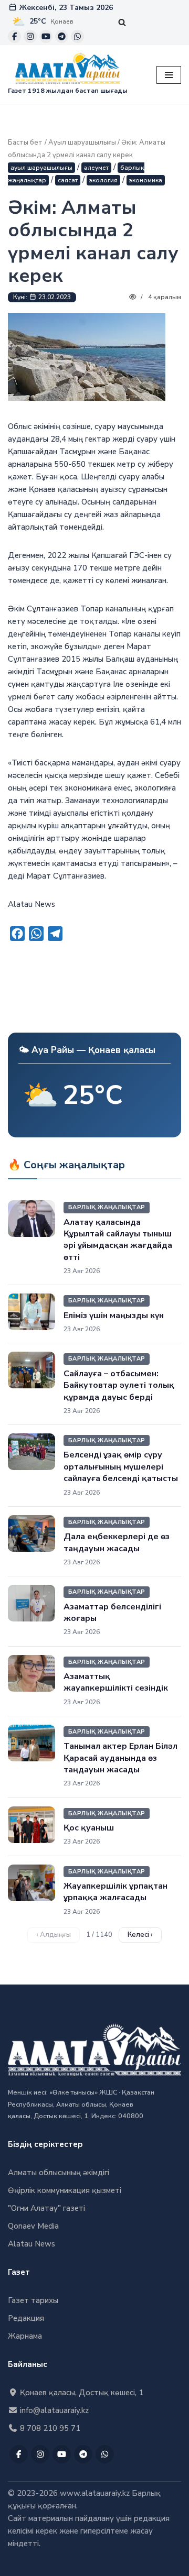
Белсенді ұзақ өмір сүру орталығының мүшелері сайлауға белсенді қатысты (121, 1467)
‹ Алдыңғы (54, 1935)
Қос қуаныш (89, 1828)
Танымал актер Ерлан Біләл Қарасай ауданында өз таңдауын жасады (120, 1758)
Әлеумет (96, 168)
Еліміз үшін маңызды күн (114, 1316)
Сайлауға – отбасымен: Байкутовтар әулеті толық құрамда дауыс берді (119, 1385)
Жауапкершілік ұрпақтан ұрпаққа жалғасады (115, 1892)
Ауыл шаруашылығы (82, 142)
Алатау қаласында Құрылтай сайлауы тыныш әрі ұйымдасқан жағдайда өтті (118, 1240)
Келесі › (140, 1935)
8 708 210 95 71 (49, 2428)
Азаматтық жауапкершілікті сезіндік (116, 1682)
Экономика (146, 180)
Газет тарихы (33, 2300)
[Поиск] (122, 22)
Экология (103, 180)
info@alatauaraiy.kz (53, 2410)
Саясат (68, 180)
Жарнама (25, 2336)
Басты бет (25, 142)
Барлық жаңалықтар (107, 1207)
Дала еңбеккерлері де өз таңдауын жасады (117, 1542)
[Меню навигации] (169, 75)
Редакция (26, 2318)
